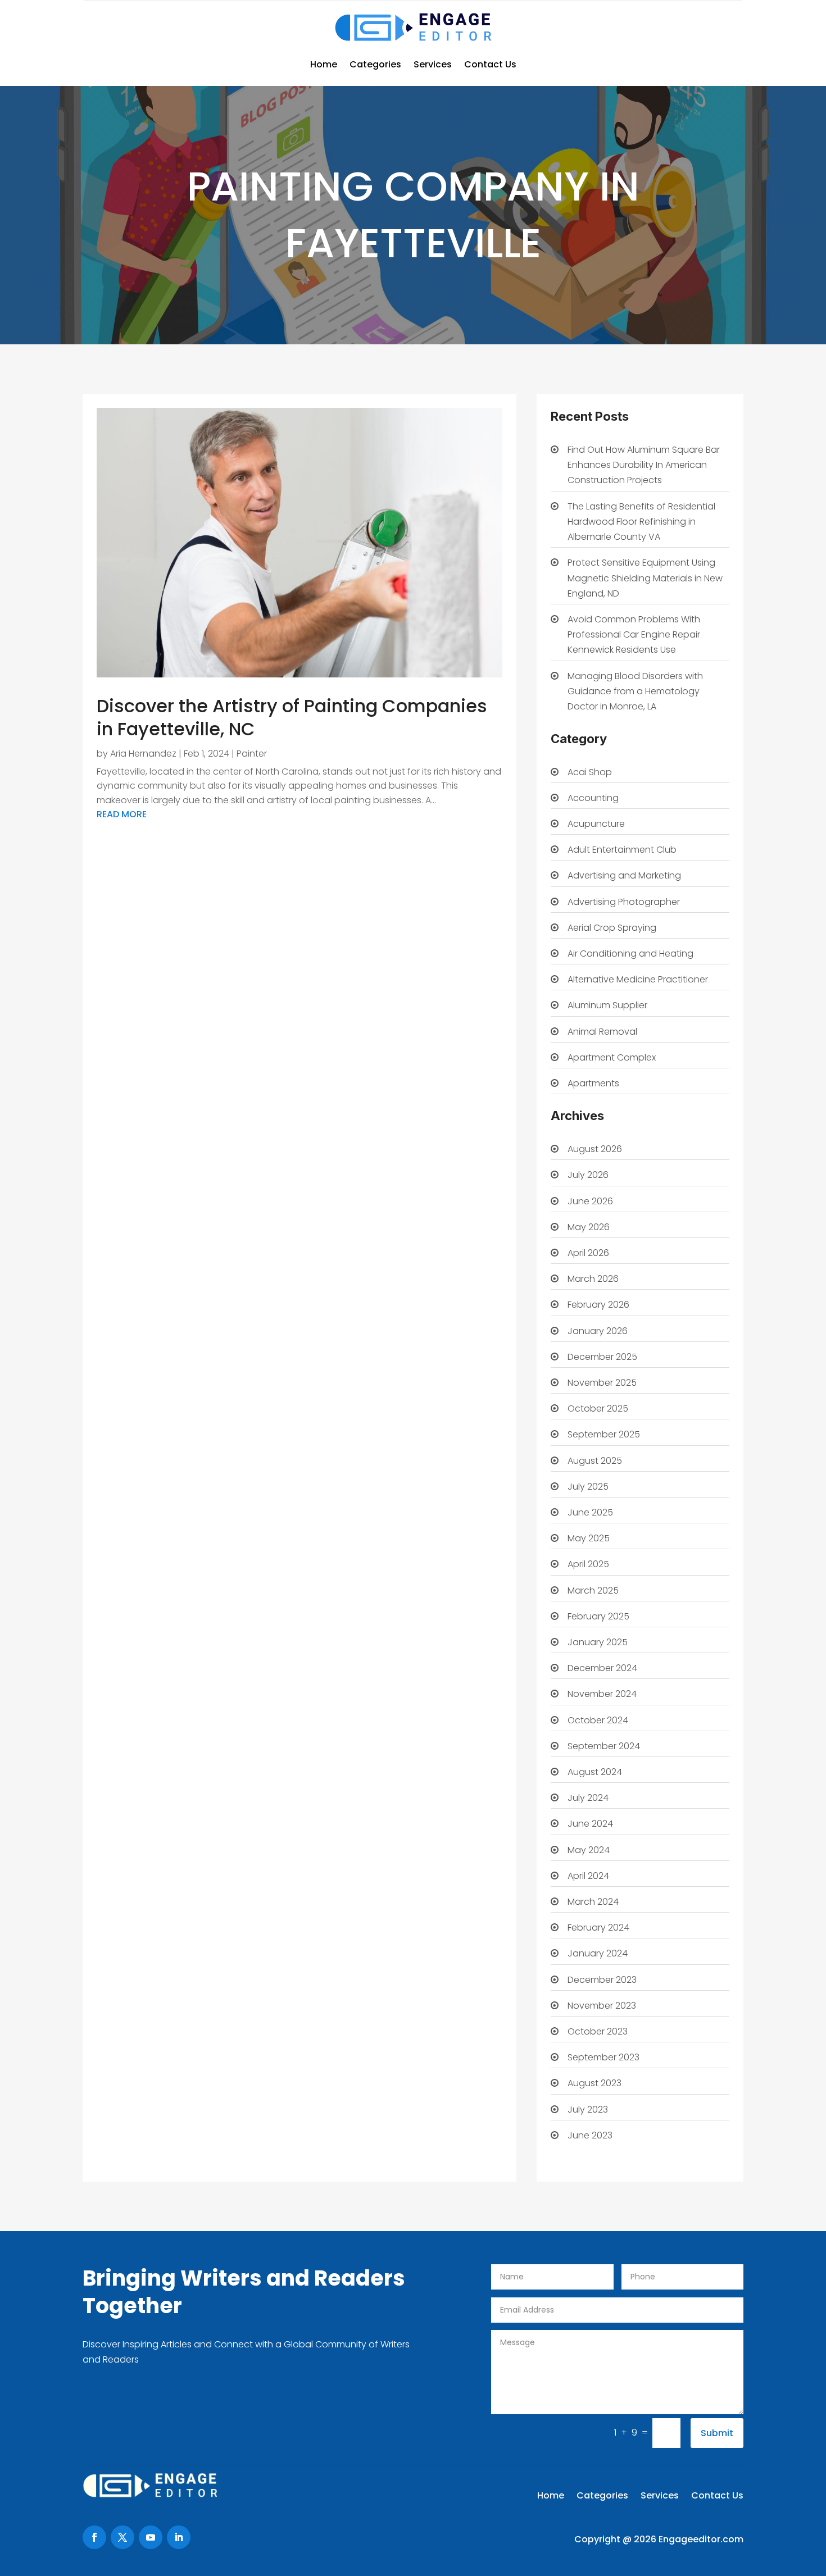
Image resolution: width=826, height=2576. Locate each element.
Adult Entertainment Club (622, 850)
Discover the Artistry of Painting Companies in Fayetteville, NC (292, 718)
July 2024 (588, 1798)
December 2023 (602, 1980)
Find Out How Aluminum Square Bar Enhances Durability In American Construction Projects (644, 465)
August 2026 (595, 1149)
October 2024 (598, 1720)
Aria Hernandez (143, 754)
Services (433, 64)
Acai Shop (590, 772)
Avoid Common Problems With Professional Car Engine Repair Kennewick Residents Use (634, 634)
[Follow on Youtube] (151, 2537)
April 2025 (588, 1564)
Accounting (593, 798)
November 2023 (602, 2006)
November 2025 (602, 1383)
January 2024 (598, 1953)
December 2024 (602, 1668)
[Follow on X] (122, 2537)
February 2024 (598, 1928)
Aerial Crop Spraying (612, 928)
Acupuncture (596, 824)
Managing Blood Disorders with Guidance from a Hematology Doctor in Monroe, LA (635, 691)
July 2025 (588, 1487)
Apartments (593, 1083)
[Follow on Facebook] (94, 2537)
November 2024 (602, 1694)
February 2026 (598, 1305)
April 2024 (588, 1876)
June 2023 (590, 2135)
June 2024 (590, 1824)
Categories (375, 64)
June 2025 (590, 1512)
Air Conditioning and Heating (630, 954)
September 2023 (603, 2057)
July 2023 (588, 2110)
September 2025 (604, 1434)
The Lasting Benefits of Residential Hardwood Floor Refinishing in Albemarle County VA (641, 522)
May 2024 (589, 1850)
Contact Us (490, 64)
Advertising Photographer (624, 902)
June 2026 (590, 1201)
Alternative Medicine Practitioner (638, 979)
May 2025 (589, 1538)
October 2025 (598, 1408)
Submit (717, 2433)
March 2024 (593, 1902)
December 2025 (602, 1357)
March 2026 (593, 1279)
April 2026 (588, 1253)
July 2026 (588, 1175)
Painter (252, 754)
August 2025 (595, 1461)
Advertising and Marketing (624, 875)
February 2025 (598, 1616)
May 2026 (589, 1227)
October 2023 (598, 2031)
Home (324, 64)
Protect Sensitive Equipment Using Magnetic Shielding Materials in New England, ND (645, 578)
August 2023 (594, 2083)
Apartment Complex (612, 1057)
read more (122, 814)
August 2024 (595, 1772)
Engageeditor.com (701, 2539)
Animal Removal (602, 1032)
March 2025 (593, 1590)
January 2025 (598, 1642)
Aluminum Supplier (607, 1005)
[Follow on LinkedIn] (179, 2537)
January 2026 (598, 1331)
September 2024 (604, 1746)
